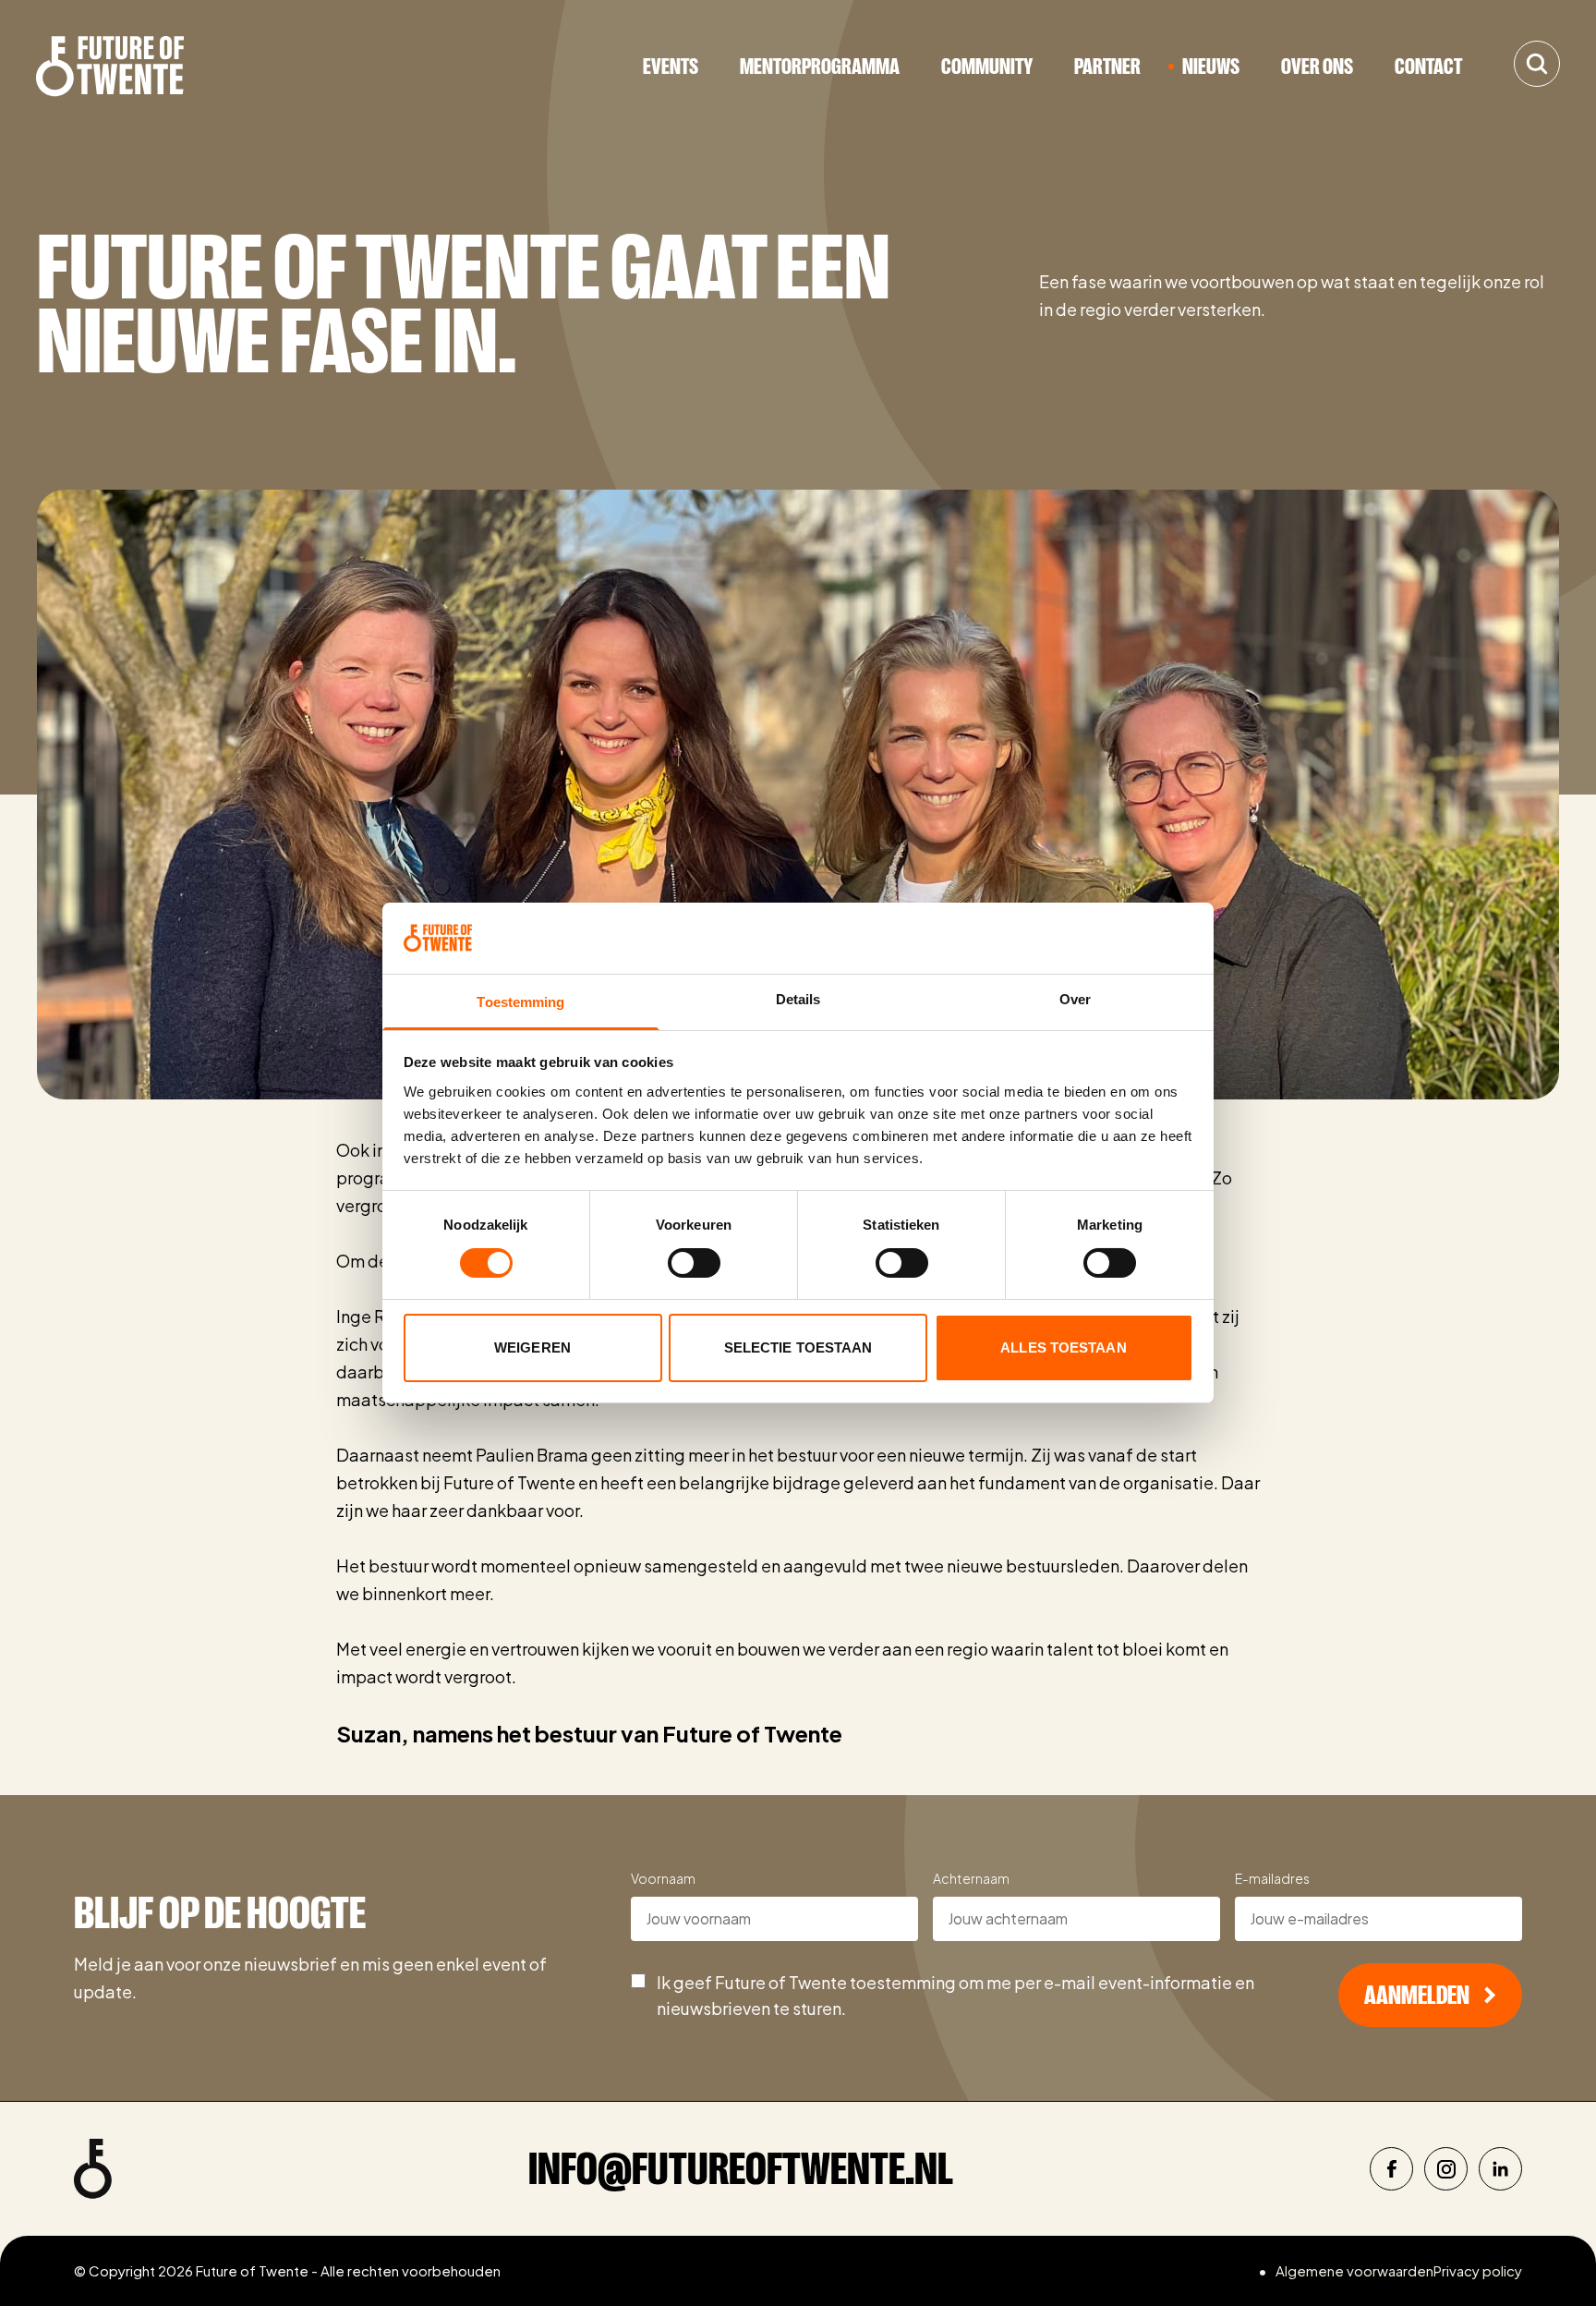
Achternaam (971, 1878)
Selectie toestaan (798, 1347)
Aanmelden (1417, 1996)
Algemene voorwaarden (1354, 2270)
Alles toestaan (1063, 1347)
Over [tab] (1075, 999)
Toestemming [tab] (520, 1002)
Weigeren (532, 1347)
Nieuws (1211, 67)
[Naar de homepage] (110, 67)
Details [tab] (798, 999)
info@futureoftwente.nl (741, 2169)
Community (987, 67)
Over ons (1317, 67)
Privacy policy (1478, 2270)
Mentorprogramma (820, 67)
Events (671, 67)
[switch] (694, 1263)
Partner (1107, 67)
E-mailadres (1272, 1878)
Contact (1428, 67)
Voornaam (663, 1878)
